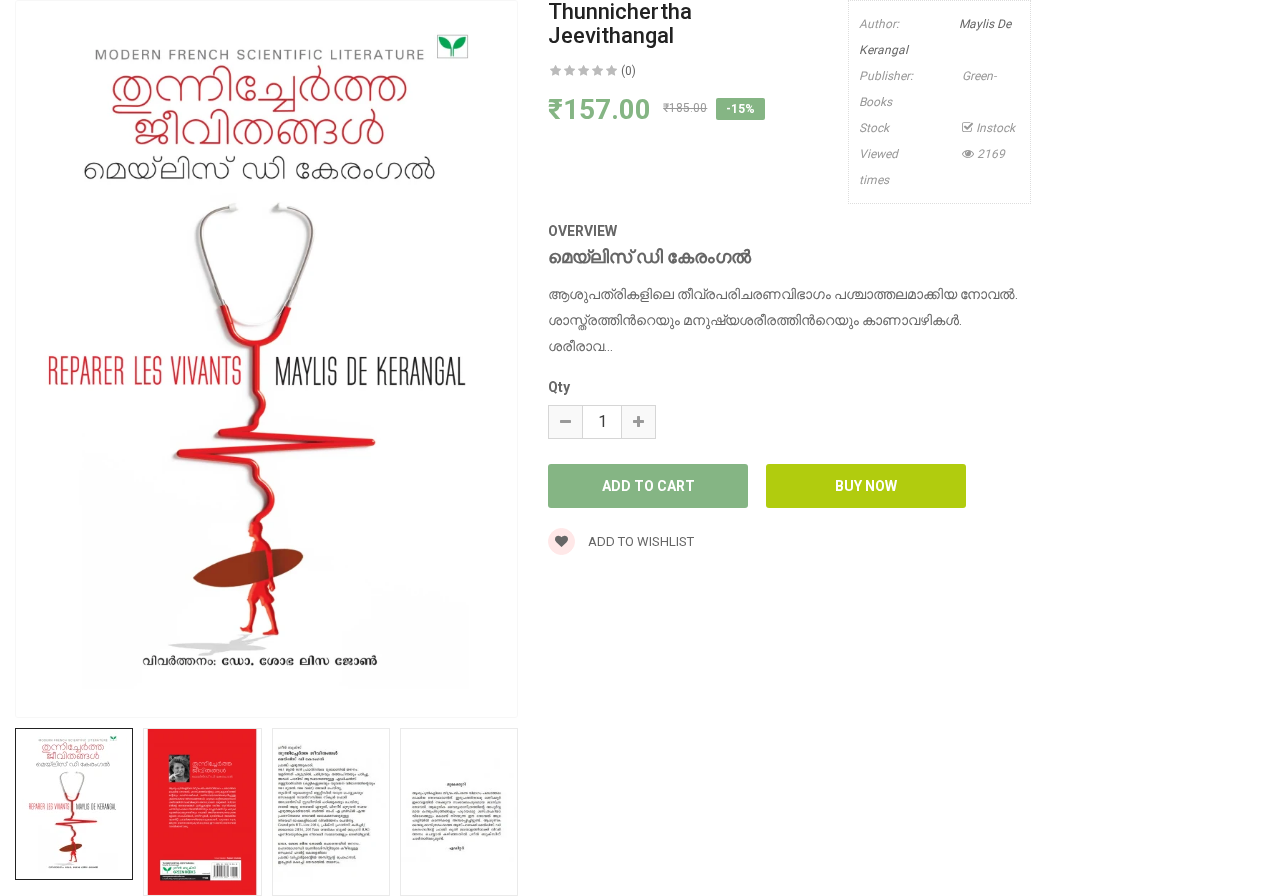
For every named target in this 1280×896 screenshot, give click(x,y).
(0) (628, 71)
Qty (559, 387)
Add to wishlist (639, 541)
